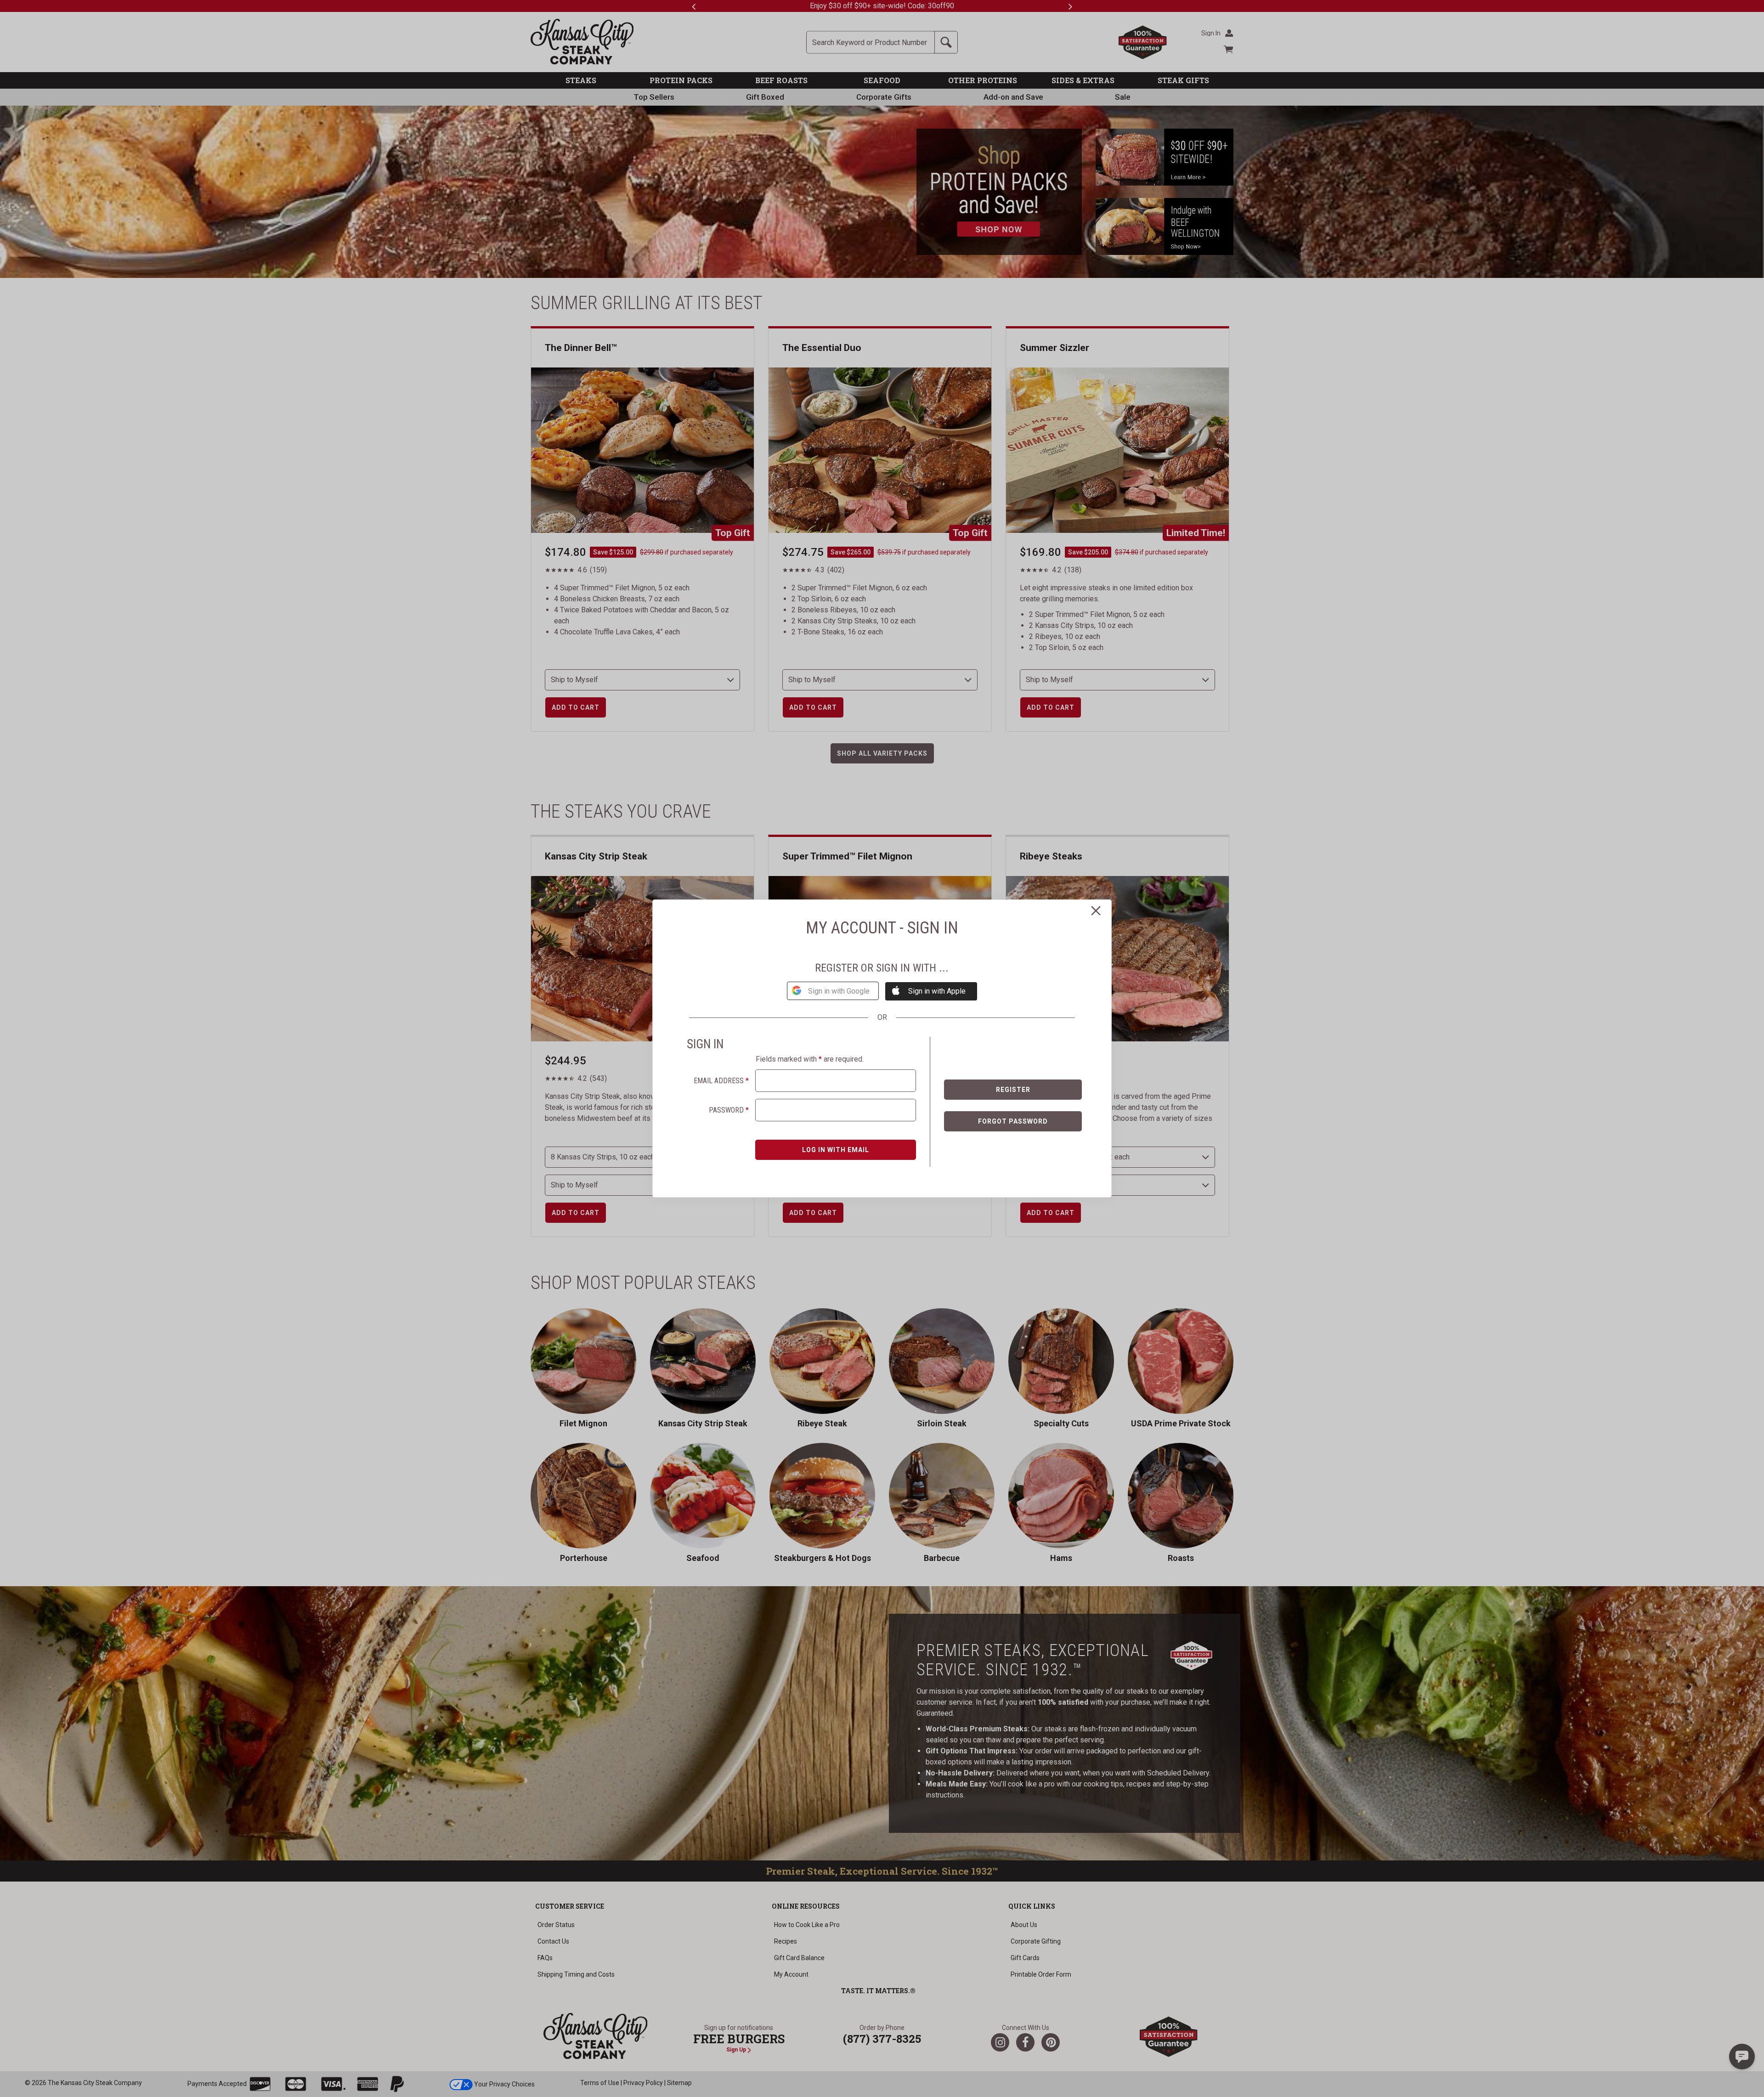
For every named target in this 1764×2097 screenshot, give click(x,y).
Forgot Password (1013, 1121)
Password (729, 1110)
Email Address (721, 1081)
